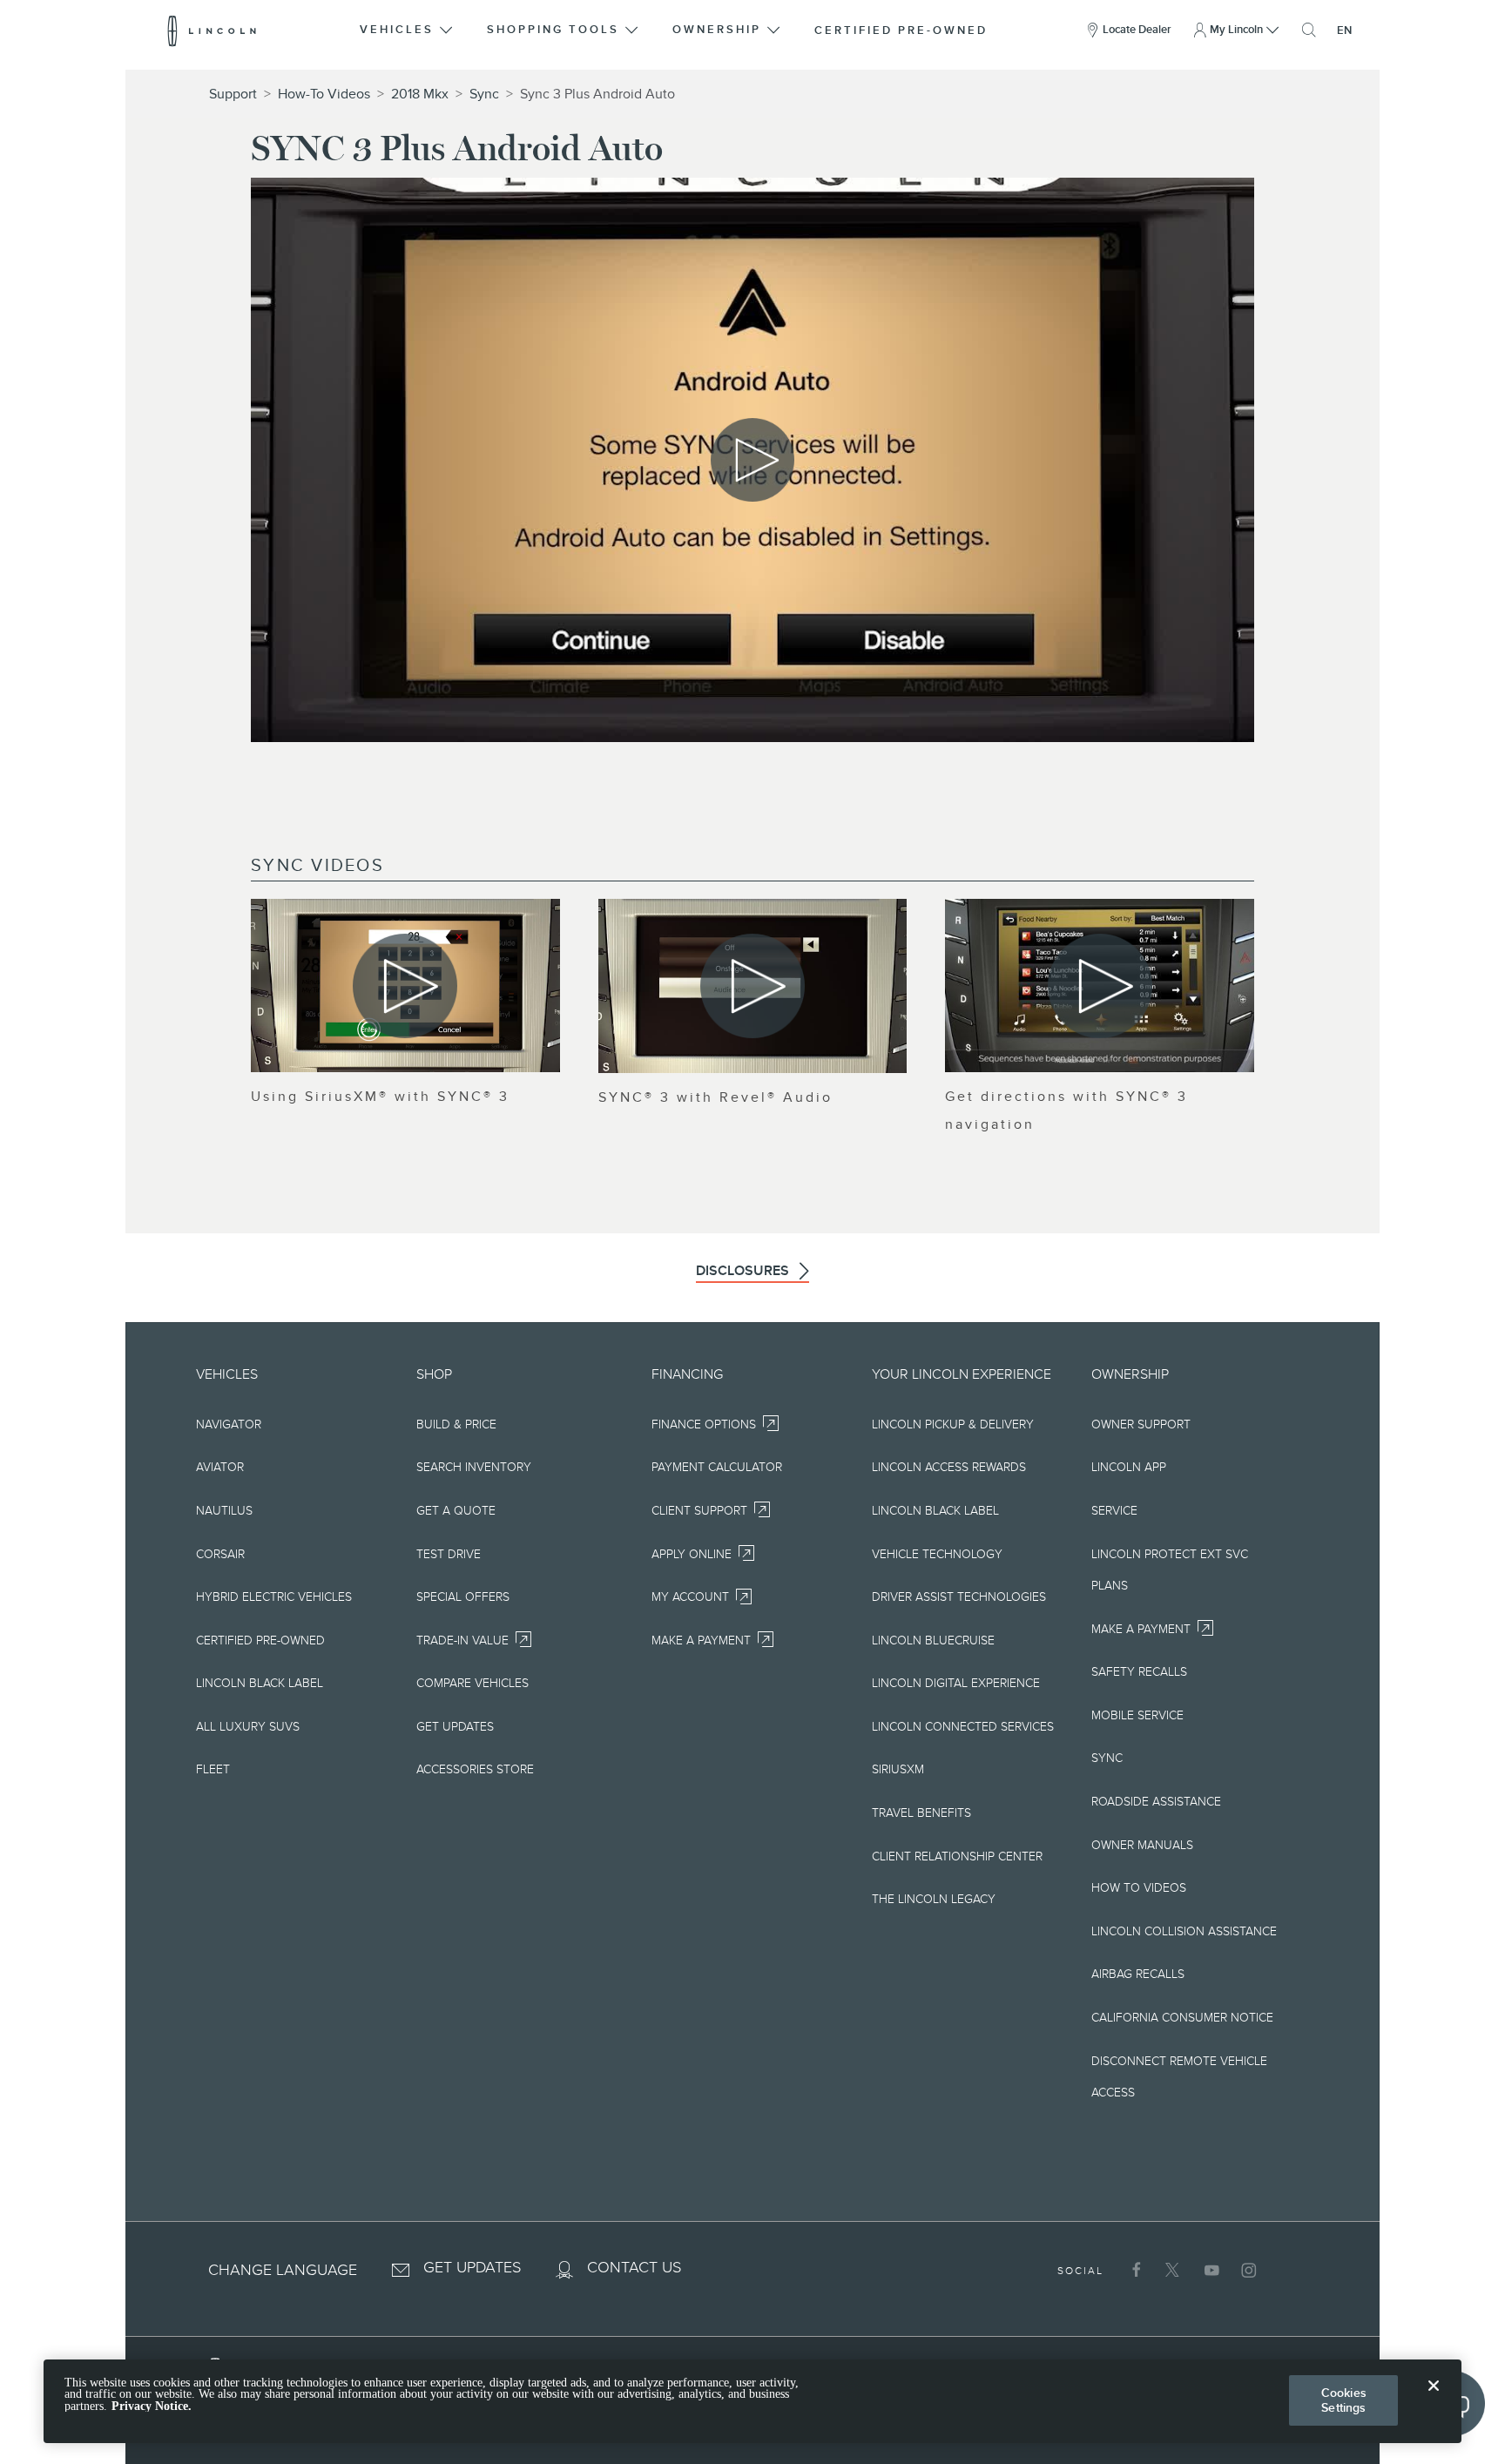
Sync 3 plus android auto (597, 94)
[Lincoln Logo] (212, 30)
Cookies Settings (1344, 2400)
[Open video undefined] (405, 986)
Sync (484, 94)
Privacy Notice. (152, 2406)
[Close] (1434, 2400)
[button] (408, 30)
